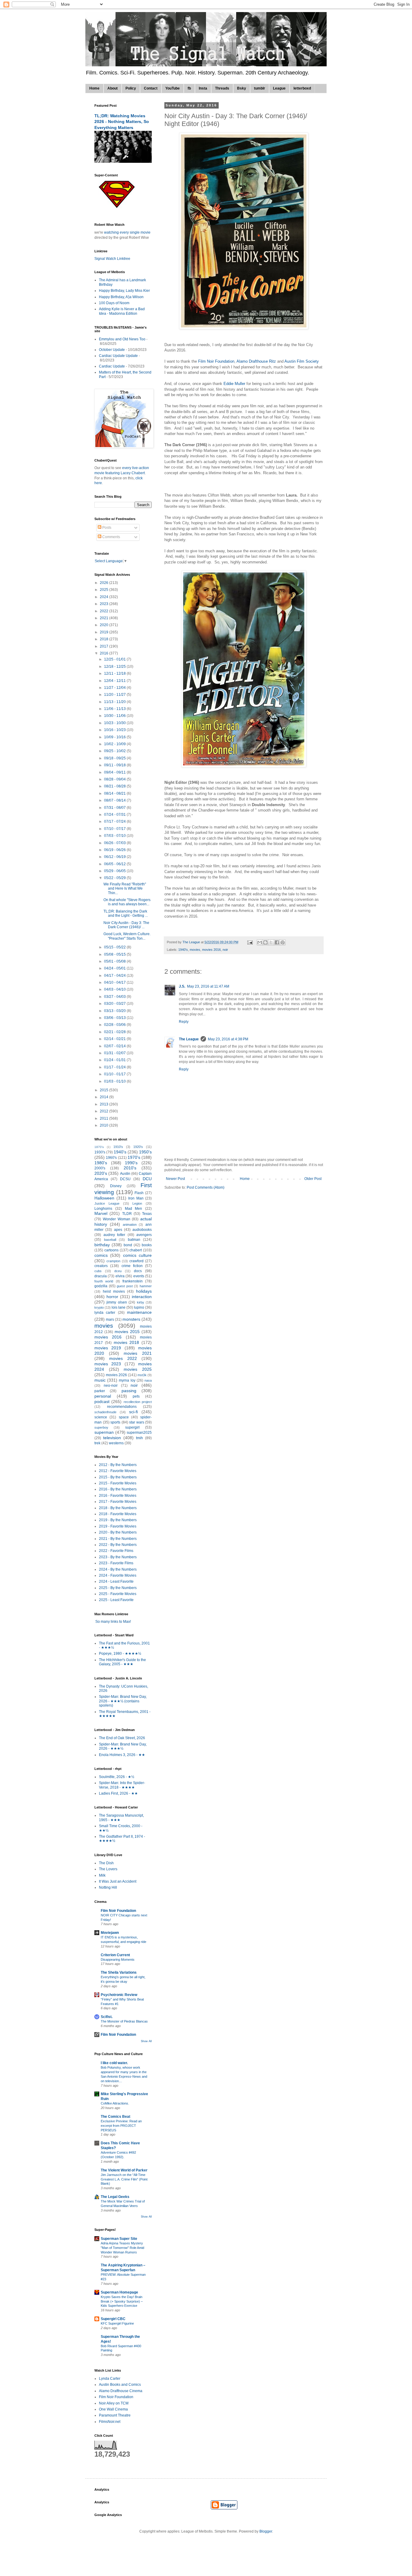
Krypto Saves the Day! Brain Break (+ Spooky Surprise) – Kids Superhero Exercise (122, 2301)
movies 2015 (127, 1332)
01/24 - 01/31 (115, 1060)
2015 (105, 1090)
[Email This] (260, 942)
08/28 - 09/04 (115, 779)
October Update (112, 350)
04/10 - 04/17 (115, 982)
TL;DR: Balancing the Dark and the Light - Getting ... (126, 913)
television (112, 1438)
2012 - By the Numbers (118, 1465)
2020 (105, 625)
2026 (105, 583)
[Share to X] (271, 942)
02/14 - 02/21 (115, 1039)
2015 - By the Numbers (118, 1477)
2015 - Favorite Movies (118, 1483)
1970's (134, 1157)
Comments (111, 537)
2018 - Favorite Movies (118, 1514)
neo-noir (111, 1386)
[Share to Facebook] (277, 942)
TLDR (127, 1214)
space (124, 1417)
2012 (105, 1111)
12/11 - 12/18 (115, 673)
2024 (105, 597)
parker (100, 1391)
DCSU (125, 1179)
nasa (148, 1380)
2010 (105, 1125)
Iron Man (136, 1198)
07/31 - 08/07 (115, 808)
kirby (141, 1302)
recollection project (138, 1402)
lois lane (119, 1307)
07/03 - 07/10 (115, 836)
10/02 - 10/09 (115, 744)
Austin (125, 1174)
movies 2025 (138, 1369)
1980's (101, 1163)
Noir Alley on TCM (114, 2403)
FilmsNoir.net (110, 2422)
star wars (137, 1422)
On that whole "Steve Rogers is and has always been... (127, 902)
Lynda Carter (110, 2379)
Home (94, 88)
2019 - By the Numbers (118, 1520)
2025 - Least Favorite (116, 1600)
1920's (138, 1147)
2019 (105, 632)
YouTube (173, 88)
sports (115, 1422)
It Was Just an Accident (118, 1881)
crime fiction (132, 1266)
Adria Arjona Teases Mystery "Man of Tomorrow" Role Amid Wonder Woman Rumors (122, 2248)
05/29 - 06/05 (115, 871)
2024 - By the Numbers (118, 1569)
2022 (105, 611)
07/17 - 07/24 (115, 821)
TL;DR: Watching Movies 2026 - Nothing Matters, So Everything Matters (122, 122)
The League (189, 1039)
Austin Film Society (302, 361)
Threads (222, 88)
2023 (105, 604)
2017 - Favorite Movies (118, 1502)
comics (101, 1255)
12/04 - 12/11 (115, 681)
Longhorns (103, 1209)
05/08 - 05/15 (115, 954)
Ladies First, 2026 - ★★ (118, 1793)
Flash (139, 1193)
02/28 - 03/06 (115, 1025)
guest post (125, 1286)
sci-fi (133, 1412)
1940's (183, 950)
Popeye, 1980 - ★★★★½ (120, 1654)
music (100, 1380)
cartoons (111, 1250)
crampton (113, 1261)
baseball (110, 1240)
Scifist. (107, 2017)
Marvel (101, 1213)
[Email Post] (250, 942)
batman (134, 1240)
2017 (105, 646)
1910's (118, 1147)
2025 (105, 590)
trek (97, 1443)
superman (104, 1432)
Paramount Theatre (115, 2415)
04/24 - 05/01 (115, 968)
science (101, 1417)
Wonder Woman (117, 1219)
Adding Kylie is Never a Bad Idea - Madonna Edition (122, 311)
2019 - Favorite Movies (118, 1526)
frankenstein (133, 1281)
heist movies (114, 1291)
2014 (105, 1097)
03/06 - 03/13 (115, 1018)
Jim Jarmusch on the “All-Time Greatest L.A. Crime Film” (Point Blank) (124, 2179)
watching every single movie (127, 232)
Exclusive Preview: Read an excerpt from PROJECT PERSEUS (121, 2126)
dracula (101, 1276)
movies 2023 (108, 1364)
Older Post (313, 1179)
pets (136, 1396)
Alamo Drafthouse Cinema (121, 2391)
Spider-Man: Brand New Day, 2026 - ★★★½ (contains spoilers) (123, 1701)
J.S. (182, 986)
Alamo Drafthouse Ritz (257, 361)
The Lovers (108, 1869)
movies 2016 (211, 950)
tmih (139, 1438)
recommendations (122, 1407)
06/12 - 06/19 (115, 857)
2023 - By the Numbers (118, 1557)
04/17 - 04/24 (115, 976)
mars (110, 1320)
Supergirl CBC (113, 2319)
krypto (99, 1307)
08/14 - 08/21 (115, 793)
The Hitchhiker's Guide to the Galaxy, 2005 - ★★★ (122, 1662)
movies (195, 950)
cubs (98, 1271)
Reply (184, 1022)
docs (138, 1271)
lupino (139, 1307)
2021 (105, 618)
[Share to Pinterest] (283, 942)
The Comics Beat (116, 2117)
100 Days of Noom (114, 303)
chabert (136, 1250)
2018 (105, 639)
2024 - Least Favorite (116, 1581)
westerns (116, 1443)
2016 (105, 653)
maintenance (139, 1312)
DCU (147, 1179)
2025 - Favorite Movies (118, 1594)
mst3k (142, 1375)
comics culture (137, 1255)
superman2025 (139, 1433)
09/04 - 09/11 (115, 772)
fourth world (104, 1281)
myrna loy (127, 1380)
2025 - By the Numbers (118, 1588)
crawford (136, 1261)
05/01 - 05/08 (115, 961)
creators (101, 1266)
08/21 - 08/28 (115, 786)
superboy (101, 1427)
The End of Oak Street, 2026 (122, 1738)
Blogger (266, 2531)
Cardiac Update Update (118, 356)
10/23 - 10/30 (115, 723)
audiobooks (142, 1230)
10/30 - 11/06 (115, 716)
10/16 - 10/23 (115, 730)
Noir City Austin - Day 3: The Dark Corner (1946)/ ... (126, 925)
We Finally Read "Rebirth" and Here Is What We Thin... (125, 889)
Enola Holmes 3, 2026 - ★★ (122, 1755)
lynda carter (105, 1313)
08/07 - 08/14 (115, 800)
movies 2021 (138, 1353)
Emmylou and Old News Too (122, 339)
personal (103, 1396)
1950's (145, 1152)
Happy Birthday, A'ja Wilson (121, 297)
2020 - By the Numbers (118, 1532)
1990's (131, 1163)
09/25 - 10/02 (115, 751)
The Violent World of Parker (124, 2170)
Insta (203, 88)
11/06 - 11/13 (115, 709)
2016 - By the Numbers (118, 1489)
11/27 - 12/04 (115, 688)
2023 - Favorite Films (116, 1563)
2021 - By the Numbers (118, 1539)
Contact (151, 88)
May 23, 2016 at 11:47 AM (208, 986)
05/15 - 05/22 (115, 947)
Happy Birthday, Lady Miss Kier (124, 291)
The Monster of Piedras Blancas (124, 2021)
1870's (99, 1147)
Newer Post (175, 1179)
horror (112, 1297)
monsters (131, 1319)
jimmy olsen (117, 1302)
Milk (102, 1875)
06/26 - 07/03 (115, 843)
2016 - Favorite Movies (118, 1496)
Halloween (104, 1198)
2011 (105, 1118)
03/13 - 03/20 (115, 1011)
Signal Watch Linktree (112, 259)
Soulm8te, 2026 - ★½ (117, 1777)
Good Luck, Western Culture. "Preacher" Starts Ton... (127, 936)
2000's (100, 1168)
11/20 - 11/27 (115, 695)
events (139, 1276)
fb (189, 88)
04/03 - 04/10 (115, 989)
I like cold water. (114, 2063)
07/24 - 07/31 (115, 815)
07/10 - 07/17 (115, 829)
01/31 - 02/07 (115, 1053)
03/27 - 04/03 (115, 997)
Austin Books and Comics (120, 2385)
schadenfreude (105, 1412)
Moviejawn (110, 1933)
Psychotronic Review (119, 1995)
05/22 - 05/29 (115, 878)
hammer (146, 1286)
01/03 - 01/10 (115, 1081)
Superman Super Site (119, 2239)
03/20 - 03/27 (115, 1004)
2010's (130, 1168)
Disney (116, 1186)
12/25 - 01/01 (115, 659)
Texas (147, 1214)
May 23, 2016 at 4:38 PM (228, 1039)
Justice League (107, 1203)
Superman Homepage (119, 2292)
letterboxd (302, 88)
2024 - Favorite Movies (118, 1575)
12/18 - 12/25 (115, 667)
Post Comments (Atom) (206, 1187)
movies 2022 (123, 1358)
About (113, 88)
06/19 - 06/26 (115, 850)
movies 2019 (108, 1348)
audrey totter (114, 1235)
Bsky (242, 88)
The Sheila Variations (119, 1972)
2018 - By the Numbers (118, 1508)
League (279, 88)
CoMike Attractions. (115, 2103)
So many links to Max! (113, 1622)
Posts (106, 528)
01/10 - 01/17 (115, 1074)
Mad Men (134, 1209)
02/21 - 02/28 (115, 1032)
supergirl (132, 1427)
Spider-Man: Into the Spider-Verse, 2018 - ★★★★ (122, 1785)
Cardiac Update (112, 366)
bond (128, 1245)
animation (130, 1225)
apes (118, 1230)
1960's (111, 1158)
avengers (144, 1235)
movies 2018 (127, 1342)
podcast (102, 1402)
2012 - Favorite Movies (118, 1471)
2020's (101, 1173)
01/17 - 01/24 (115, 1067)
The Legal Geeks (115, 2197)
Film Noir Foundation (216, 361)
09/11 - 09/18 (115, 765)
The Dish (106, 1863)
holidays (144, 1291)
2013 (105, 1104)
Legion (137, 1203)
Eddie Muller (234, 384)
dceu (118, 1271)
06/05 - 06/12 (115, 864)
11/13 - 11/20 (115, 702)
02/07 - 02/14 (115, 1046)
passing (129, 1391)
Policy (131, 88)
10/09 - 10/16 (115, 737)
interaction (142, 1297)
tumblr (260, 88)
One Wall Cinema (113, 2409)
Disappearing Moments (118, 1960)
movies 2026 (116, 1375)
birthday (102, 1245)
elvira (120, 1276)
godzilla (101, 1286)
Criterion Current (115, 1955)
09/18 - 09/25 (115, 758)
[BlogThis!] (265, 942)
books (147, 1245)
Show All (146, 2041)
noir (225, 950)
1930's (100, 1152)
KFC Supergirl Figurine (117, 2323)
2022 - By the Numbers (118, 1545)
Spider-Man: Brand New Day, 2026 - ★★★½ (123, 1746)
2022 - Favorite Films (116, 1551)
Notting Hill (108, 1887)
